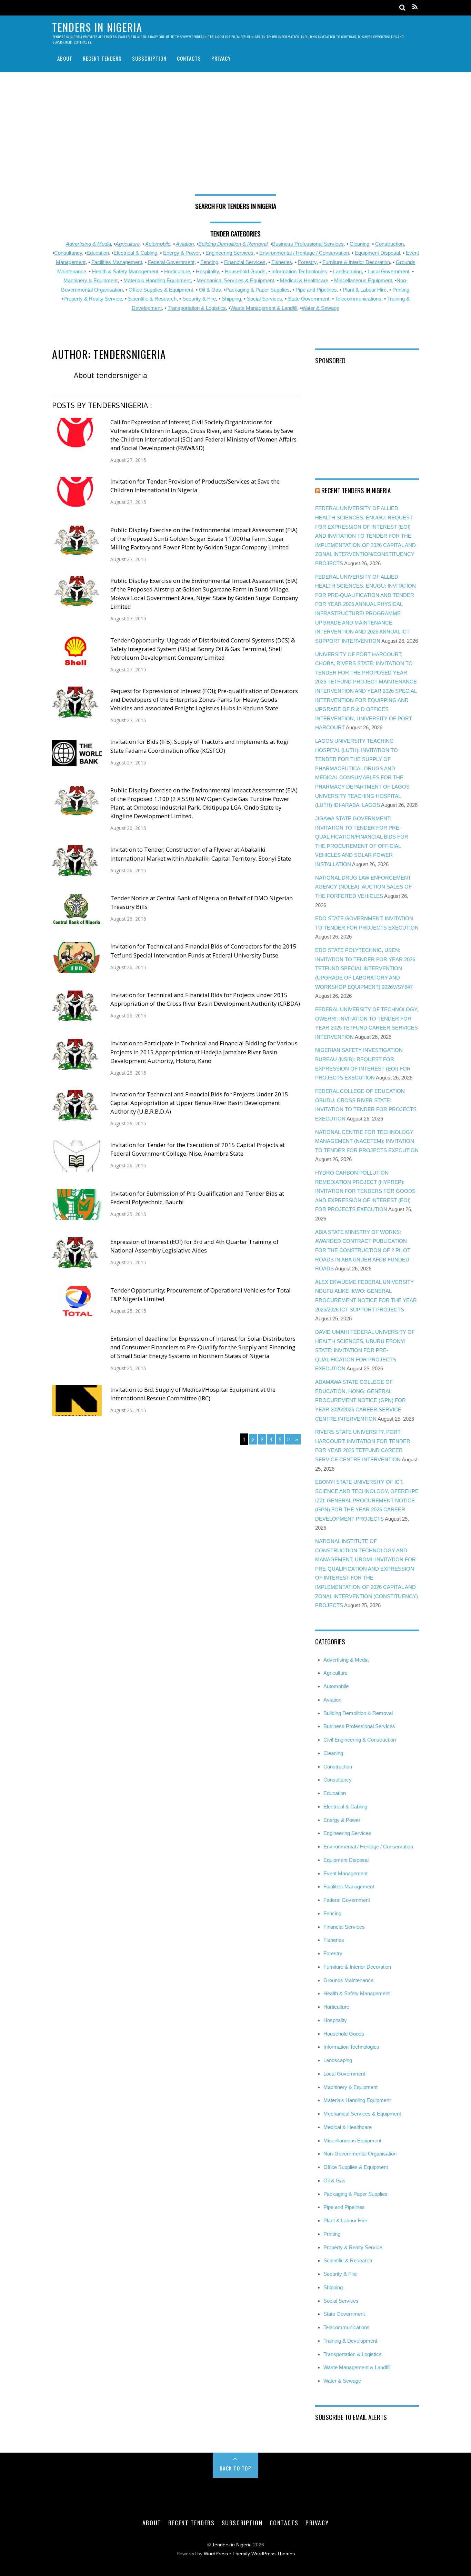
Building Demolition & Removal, (234, 244)
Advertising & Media (88, 244)
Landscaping (347, 271)
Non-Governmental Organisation (360, 2154)
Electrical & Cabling (135, 253)
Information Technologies (299, 271)
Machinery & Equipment (91, 280)
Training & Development (350, 2341)
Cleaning (359, 244)
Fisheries (282, 262)
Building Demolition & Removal (358, 1713)
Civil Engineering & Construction (360, 1740)
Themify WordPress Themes (264, 2554)
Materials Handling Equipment (157, 280)
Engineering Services (229, 253)
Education (98, 253)
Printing (401, 290)
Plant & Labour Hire (365, 290)
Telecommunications (358, 299)
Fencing (209, 262)
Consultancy (68, 253)
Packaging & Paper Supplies (258, 290)
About (65, 58)
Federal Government (171, 262)
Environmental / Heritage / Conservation (304, 253)
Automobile (158, 244)
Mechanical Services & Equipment (235, 280)
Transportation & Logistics (197, 308)
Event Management (345, 1873)
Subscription (149, 58)
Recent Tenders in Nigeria (356, 490)
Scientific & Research (152, 299)
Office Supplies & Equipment (161, 290)
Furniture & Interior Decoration (356, 262)
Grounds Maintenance (348, 1980)
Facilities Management (117, 262)
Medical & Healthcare (304, 280)
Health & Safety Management (125, 271)
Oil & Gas (210, 290)
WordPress (216, 2554)
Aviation (185, 244)
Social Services (264, 299)
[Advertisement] (235, 136)
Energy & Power (181, 253)
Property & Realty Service (93, 299)
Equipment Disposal (377, 253)
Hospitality (207, 271)
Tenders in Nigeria (232, 2545)
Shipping (231, 299)
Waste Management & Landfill (264, 308)
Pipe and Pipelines (316, 290)
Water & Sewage (320, 308)
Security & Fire (199, 299)
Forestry (307, 262)
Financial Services (245, 262)
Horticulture (177, 271)
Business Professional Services (359, 1726)
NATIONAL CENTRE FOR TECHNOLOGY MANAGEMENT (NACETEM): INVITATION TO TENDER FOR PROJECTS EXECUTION (367, 1141)
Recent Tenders (102, 58)
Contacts (189, 58)
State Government (309, 299)
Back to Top (236, 2468)
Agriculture (128, 244)
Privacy (221, 58)
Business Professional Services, (309, 244)
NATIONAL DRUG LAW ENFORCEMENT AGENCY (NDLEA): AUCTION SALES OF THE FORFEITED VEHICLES (363, 887)
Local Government (388, 271)
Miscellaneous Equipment (363, 280)
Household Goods (245, 271)
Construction (389, 244)
